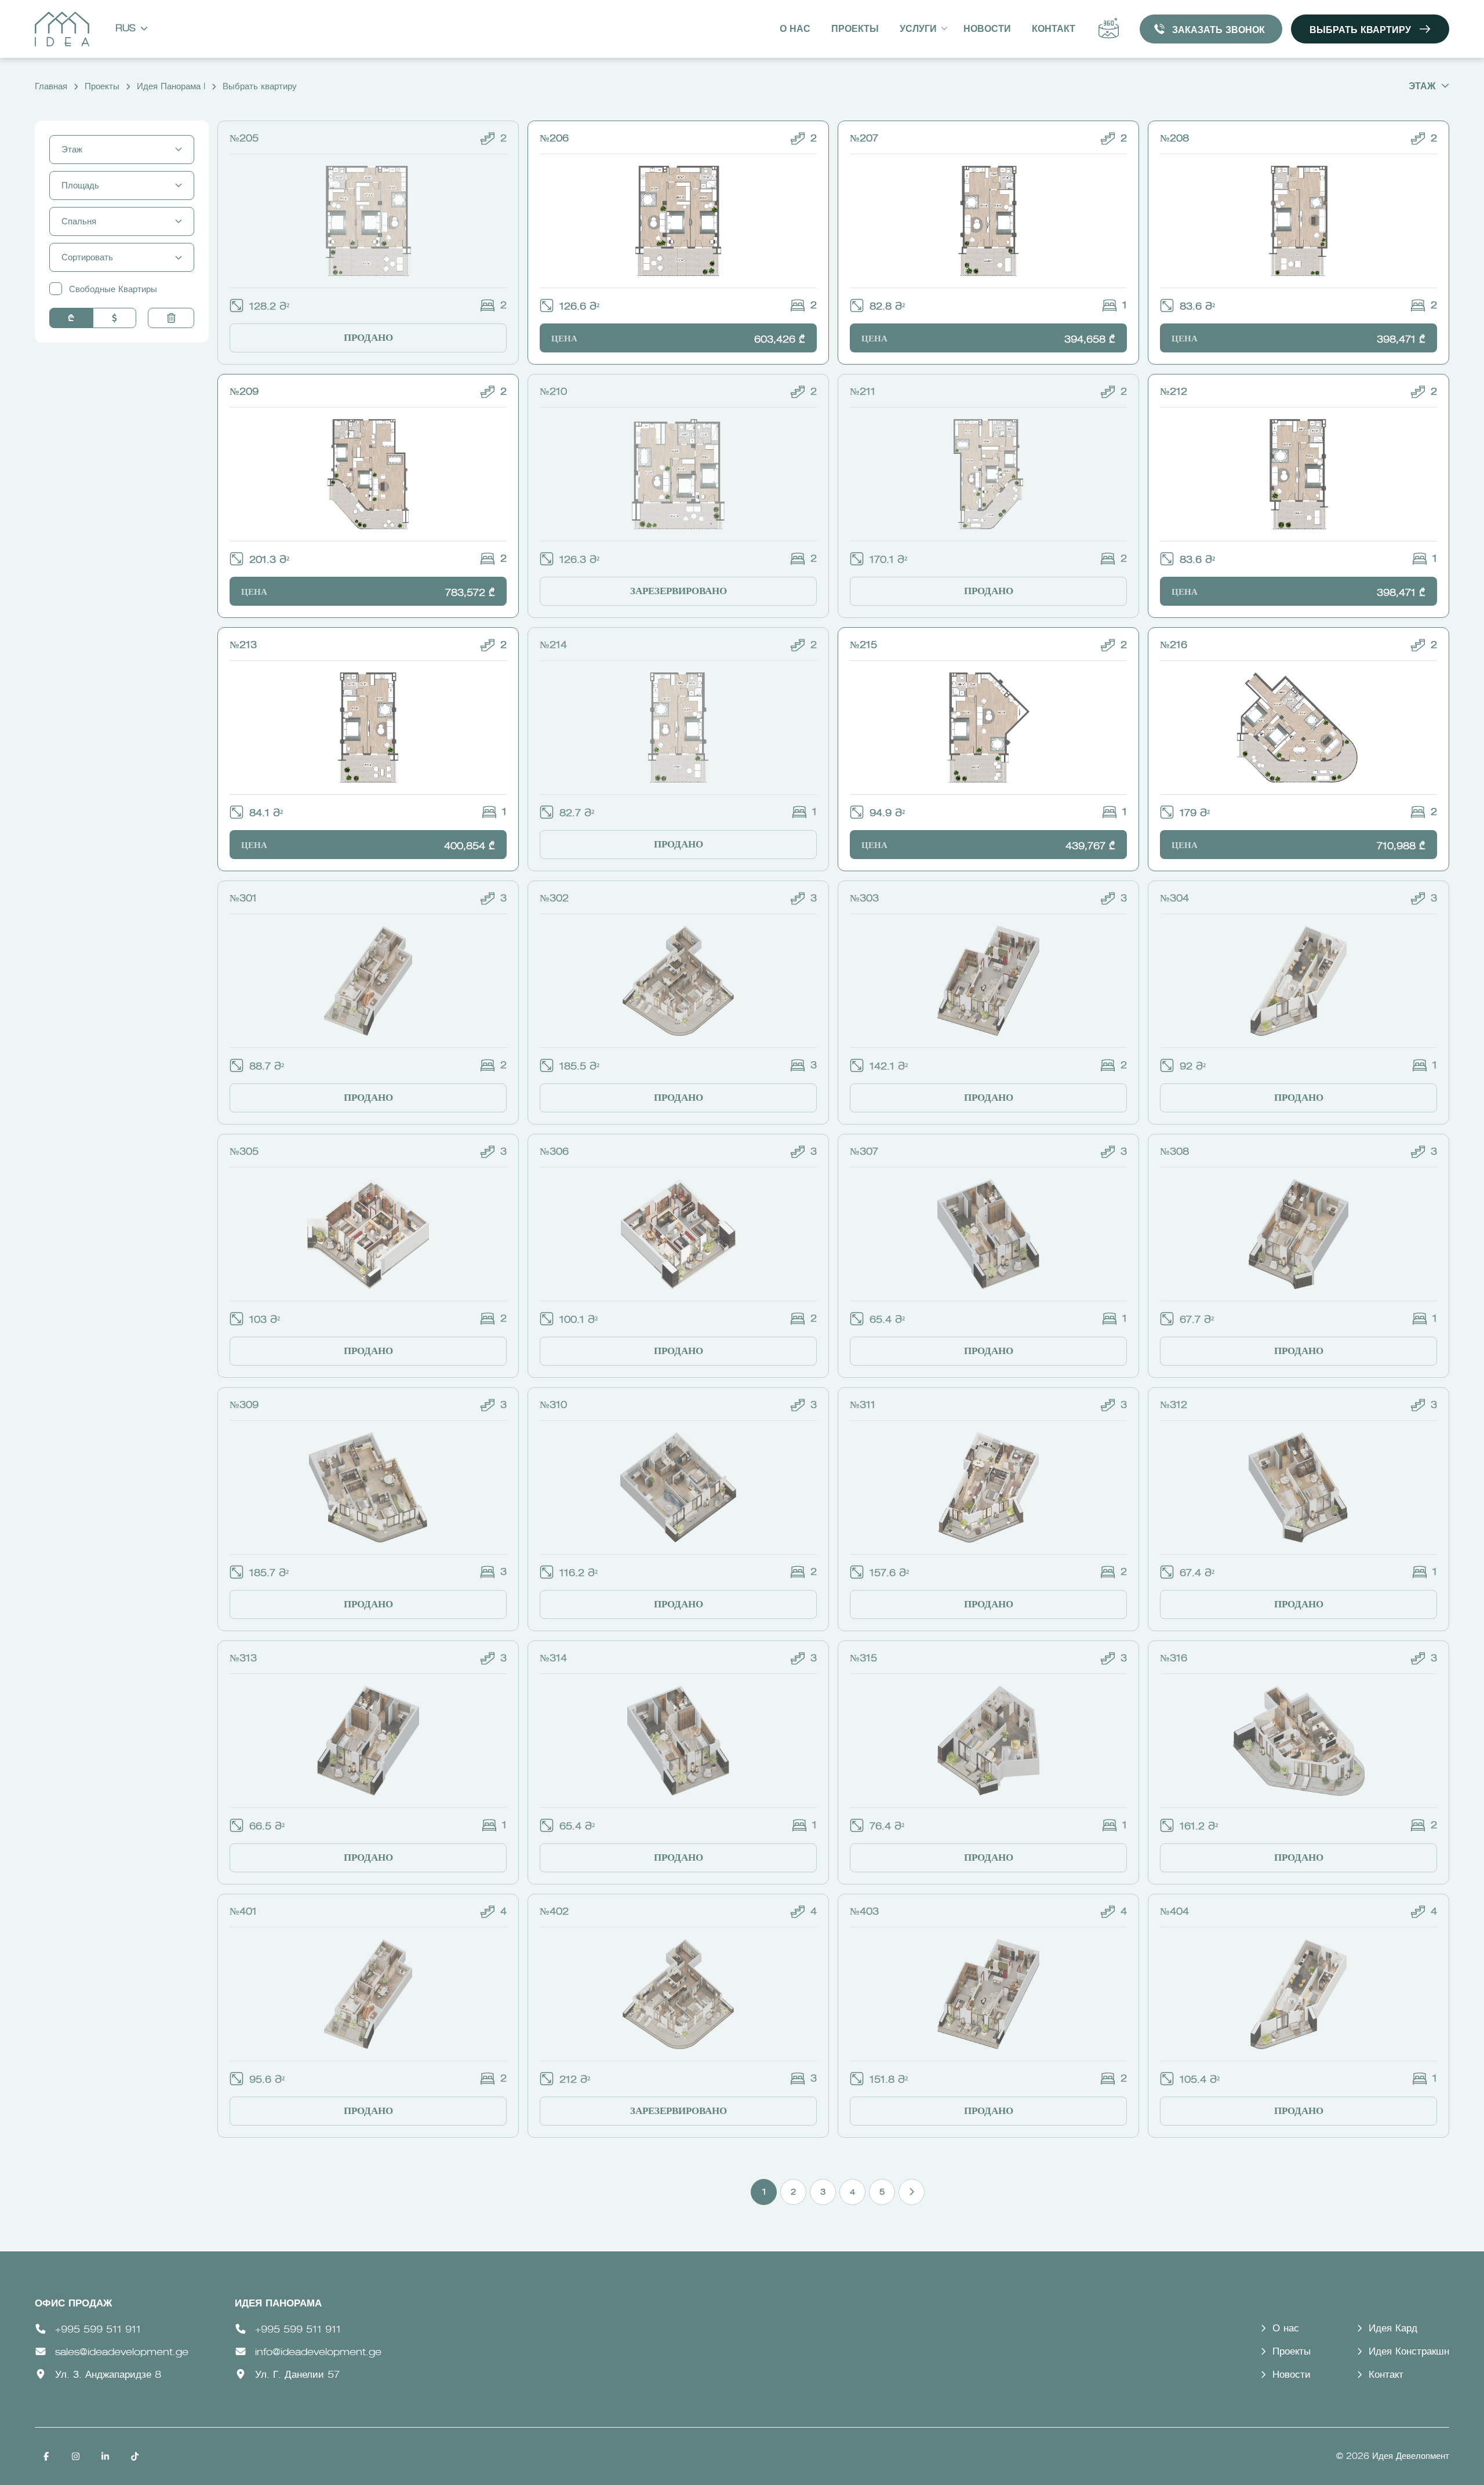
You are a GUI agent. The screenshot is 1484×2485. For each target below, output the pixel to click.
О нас (795, 30)
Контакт (1054, 30)
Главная (51, 87)
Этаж (1422, 87)
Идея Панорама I (171, 87)
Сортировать (87, 258)
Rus (126, 29)
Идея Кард (1393, 2329)
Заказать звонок (1219, 31)
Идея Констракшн (1409, 2352)
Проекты (855, 30)
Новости (987, 30)
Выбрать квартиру (1360, 31)
